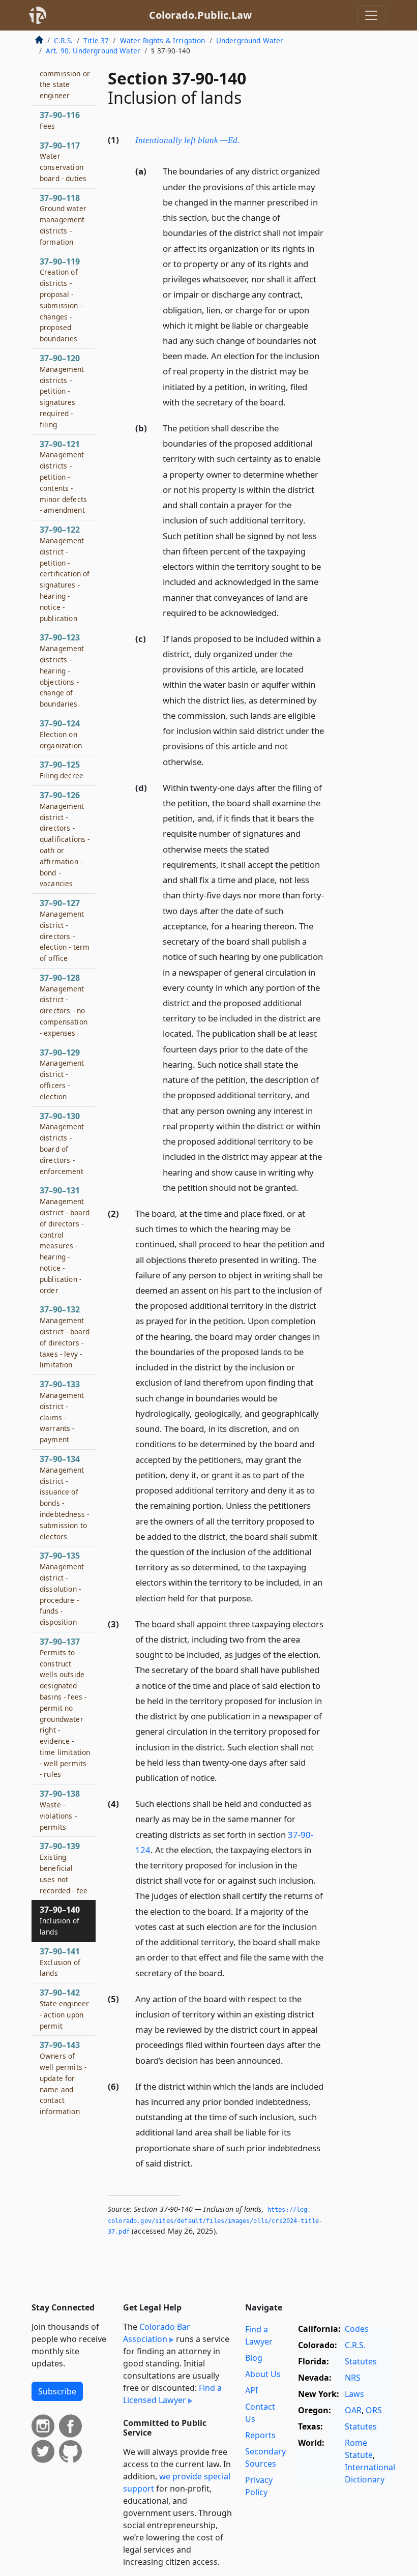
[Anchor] (245, 139)
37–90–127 (65, 930)
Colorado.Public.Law (200, 15)
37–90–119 (61, 300)
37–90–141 (60, 1962)
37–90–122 (65, 573)
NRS (353, 2378)
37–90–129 (62, 1074)
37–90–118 (63, 219)
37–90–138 (60, 1810)
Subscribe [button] (57, 2391)
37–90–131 (65, 1240)
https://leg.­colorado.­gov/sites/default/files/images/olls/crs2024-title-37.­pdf (215, 2221)
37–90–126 (65, 839)
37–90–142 (64, 2009)
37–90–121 (63, 477)
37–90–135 (62, 1588)
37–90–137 (65, 1708)
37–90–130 (62, 1143)
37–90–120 (62, 391)
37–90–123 (62, 670)
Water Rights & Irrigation (163, 40)
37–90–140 (60, 1920)
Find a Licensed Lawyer (172, 2394)
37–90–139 (64, 1868)
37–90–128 (64, 1005)
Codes (357, 2329)
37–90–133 (62, 1411)
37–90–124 (61, 734)
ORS (374, 2410)
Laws (354, 2394)
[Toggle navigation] (371, 15)
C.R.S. (63, 40)
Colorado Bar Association (157, 2333)
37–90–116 (60, 120)
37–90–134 (64, 1497)
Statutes (361, 2361)
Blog (254, 2358)
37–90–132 (65, 1337)
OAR (353, 2410)
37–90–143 (63, 2078)
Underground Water (250, 40)
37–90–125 (62, 770)
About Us (263, 2374)
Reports (260, 2435)
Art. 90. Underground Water (93, 51)
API (251, 2390)
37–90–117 (63, 162)
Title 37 (96, 40)
